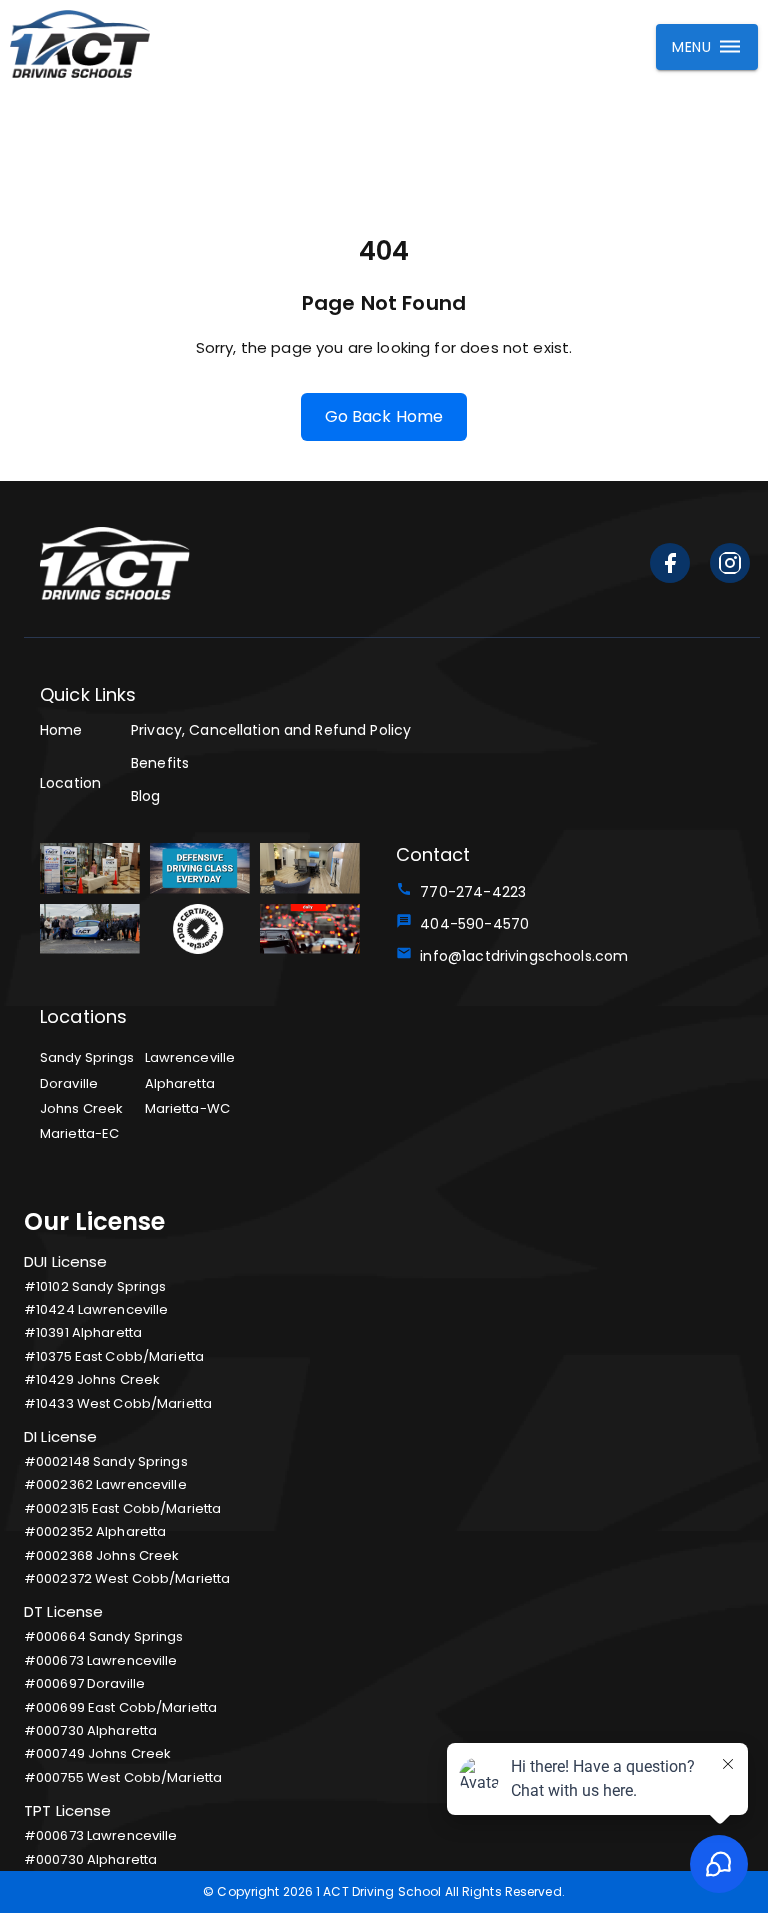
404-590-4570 (470, 924)
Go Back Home (384, 416)
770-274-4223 (469, 892)
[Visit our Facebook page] (670, 566)
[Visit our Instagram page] (730, 566)
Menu (691, 47)
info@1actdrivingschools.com (520, 956)
